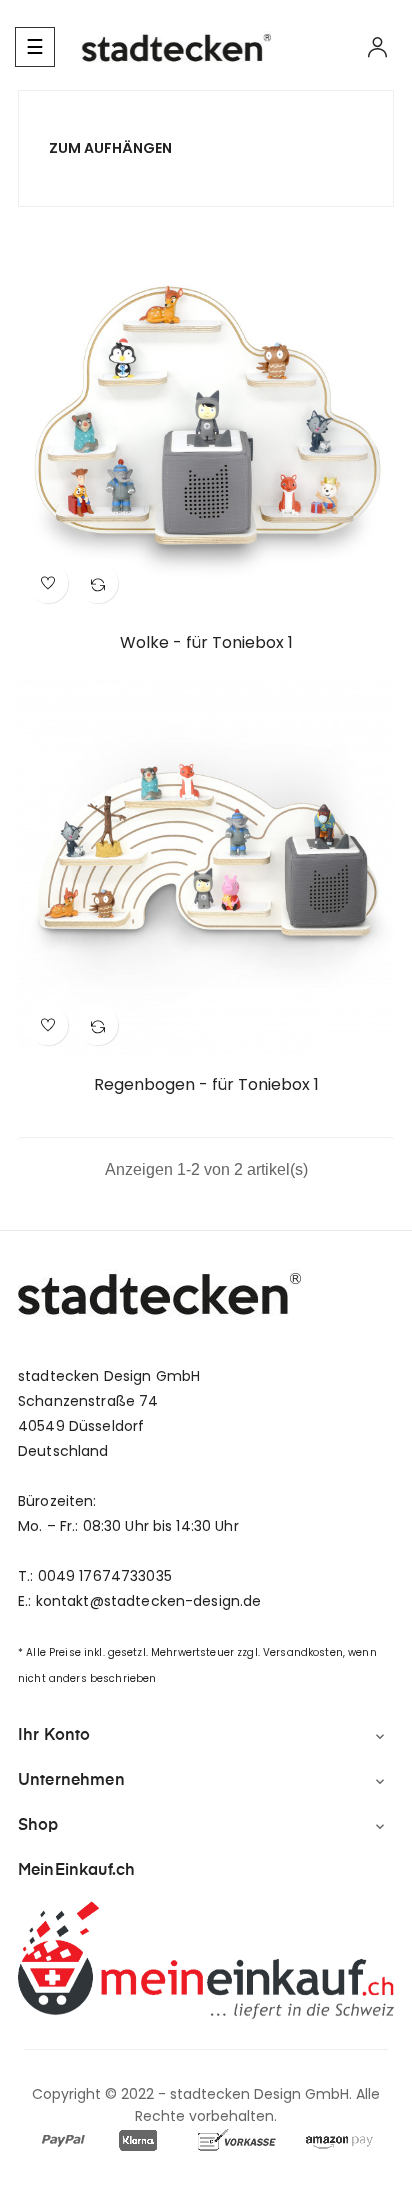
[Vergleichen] (98, 583)
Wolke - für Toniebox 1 (206, 643)
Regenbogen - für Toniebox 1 (206, 1085)
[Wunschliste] (48, 583)
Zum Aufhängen (110, 148)
